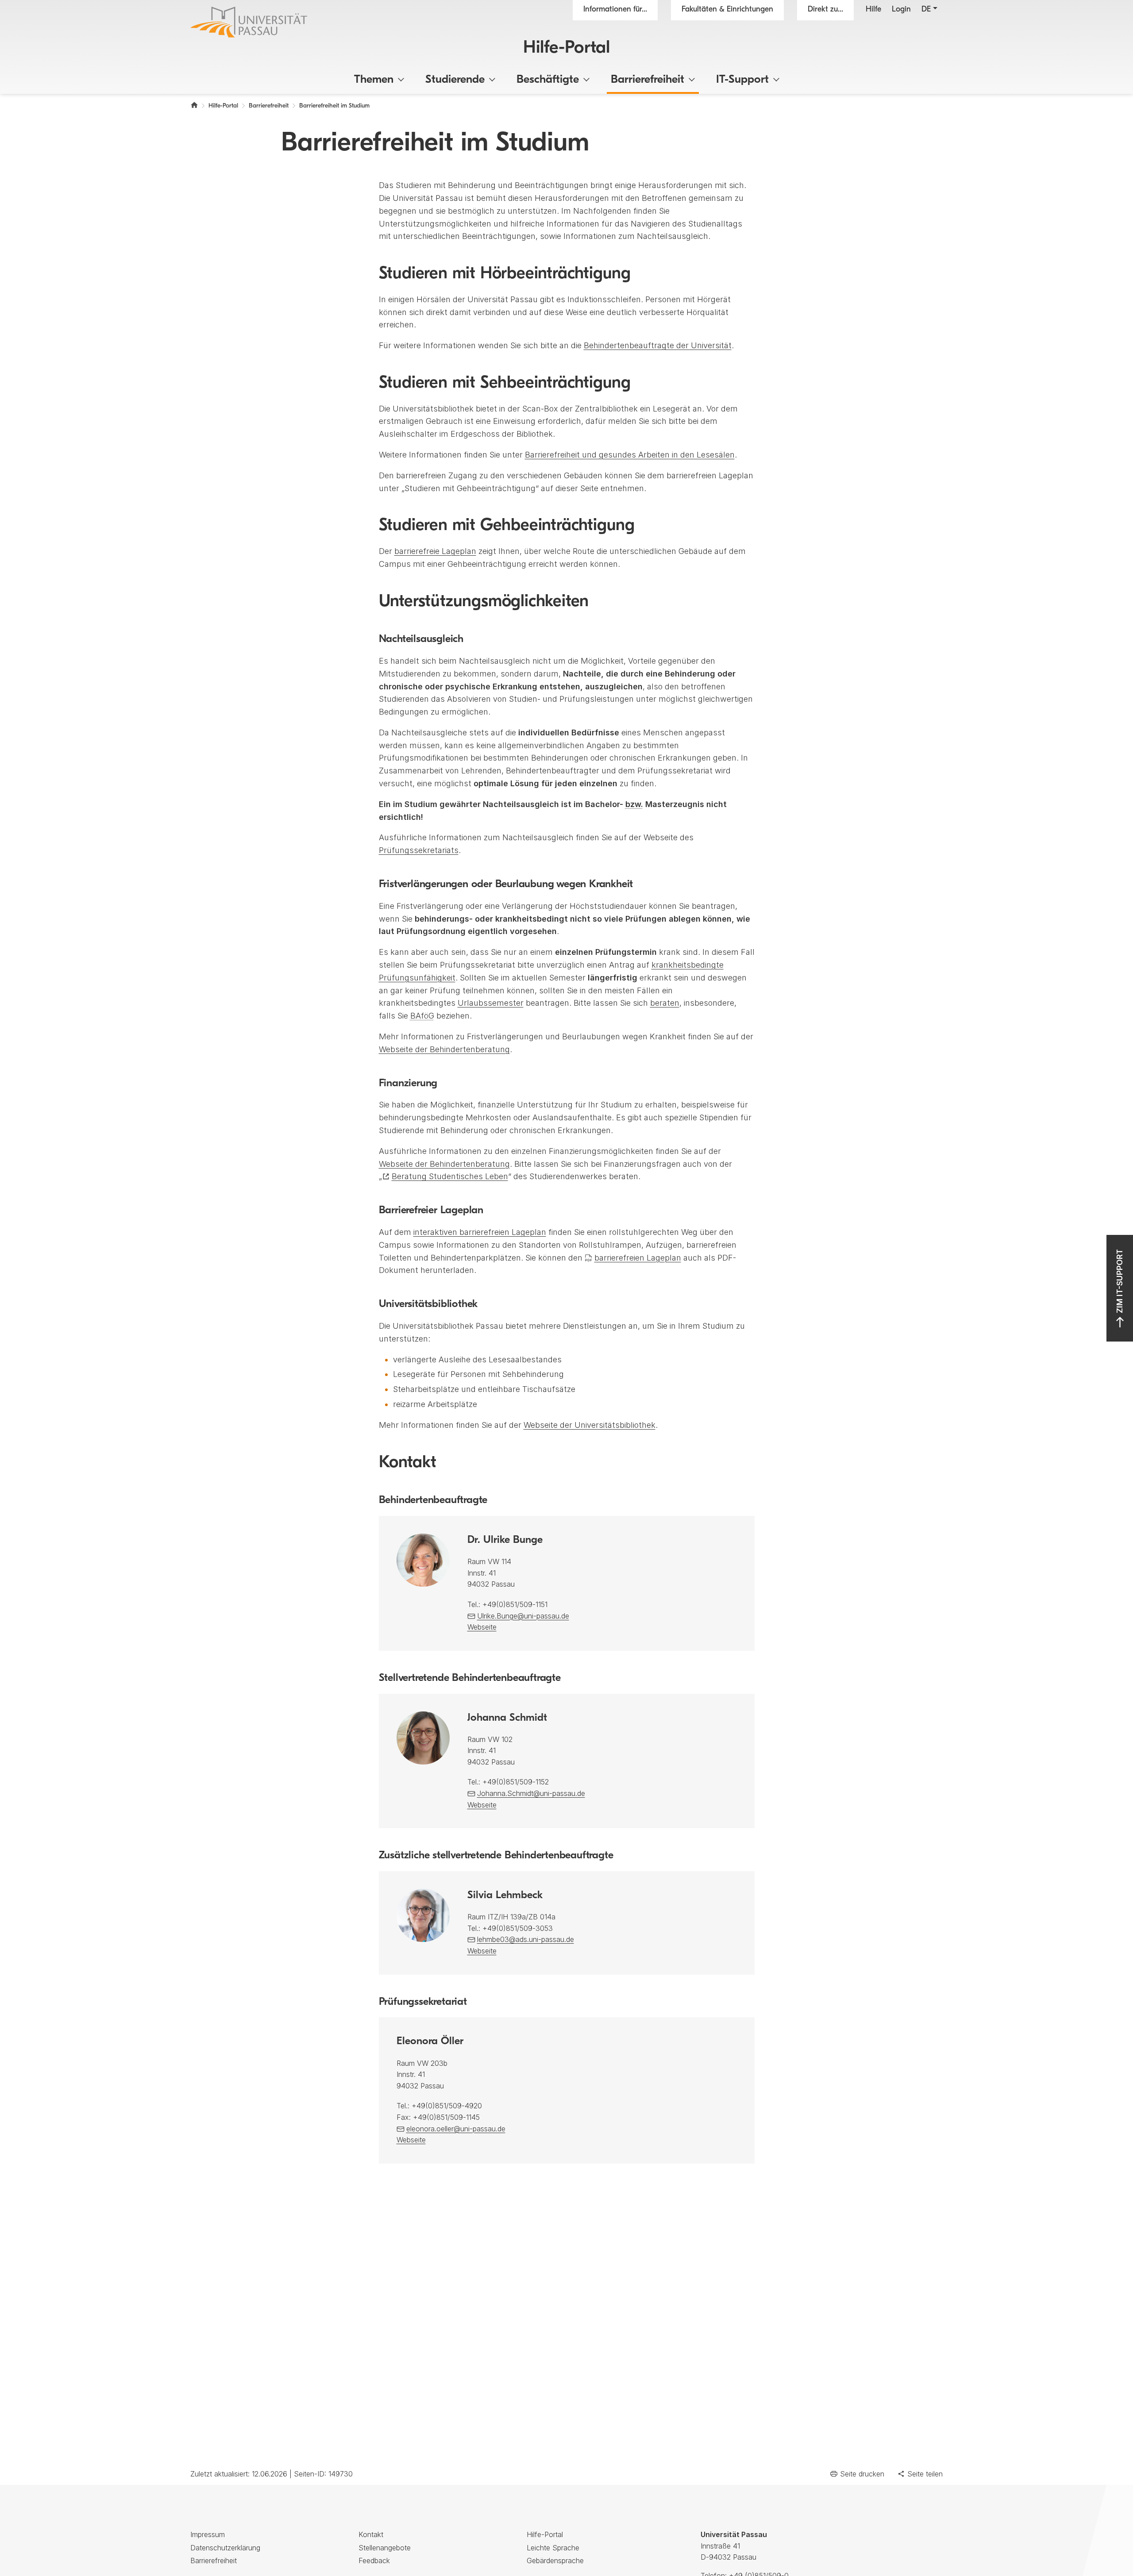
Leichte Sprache (553, 2548)
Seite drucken (862, 2474)
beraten (665, 1003)
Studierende (455, 80)
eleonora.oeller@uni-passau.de (456, 2129)
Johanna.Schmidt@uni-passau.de (531, 1793)
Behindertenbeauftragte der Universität (658, 345)
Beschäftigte (548, 80)
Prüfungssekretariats (419, 850)
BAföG (422, 1016)
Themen (374, 80)
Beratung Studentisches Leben (450, 1176)
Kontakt (371, 2534)
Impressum (208, 2534)
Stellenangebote (385, 2548)
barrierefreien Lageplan (638, 1258)
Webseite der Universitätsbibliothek (590, 1425)
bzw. (634, 804)
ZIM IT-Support (1120, 1281)
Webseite (482, 1627)
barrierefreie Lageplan (435, 551)
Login (901, 10)
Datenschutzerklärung (225, 2548)
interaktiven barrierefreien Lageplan (480, 1232)
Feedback (374, 2561)
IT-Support (742, 80)
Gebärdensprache (555, 2561)
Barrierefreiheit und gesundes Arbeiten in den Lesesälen (630, 455)
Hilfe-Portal (566, 48)
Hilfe (873, 10)
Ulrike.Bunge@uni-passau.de (523, 1616)
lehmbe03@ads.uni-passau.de (526, 1939)
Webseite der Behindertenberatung (444, 1049)
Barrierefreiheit (647, 80)
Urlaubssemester (491, 1003)
